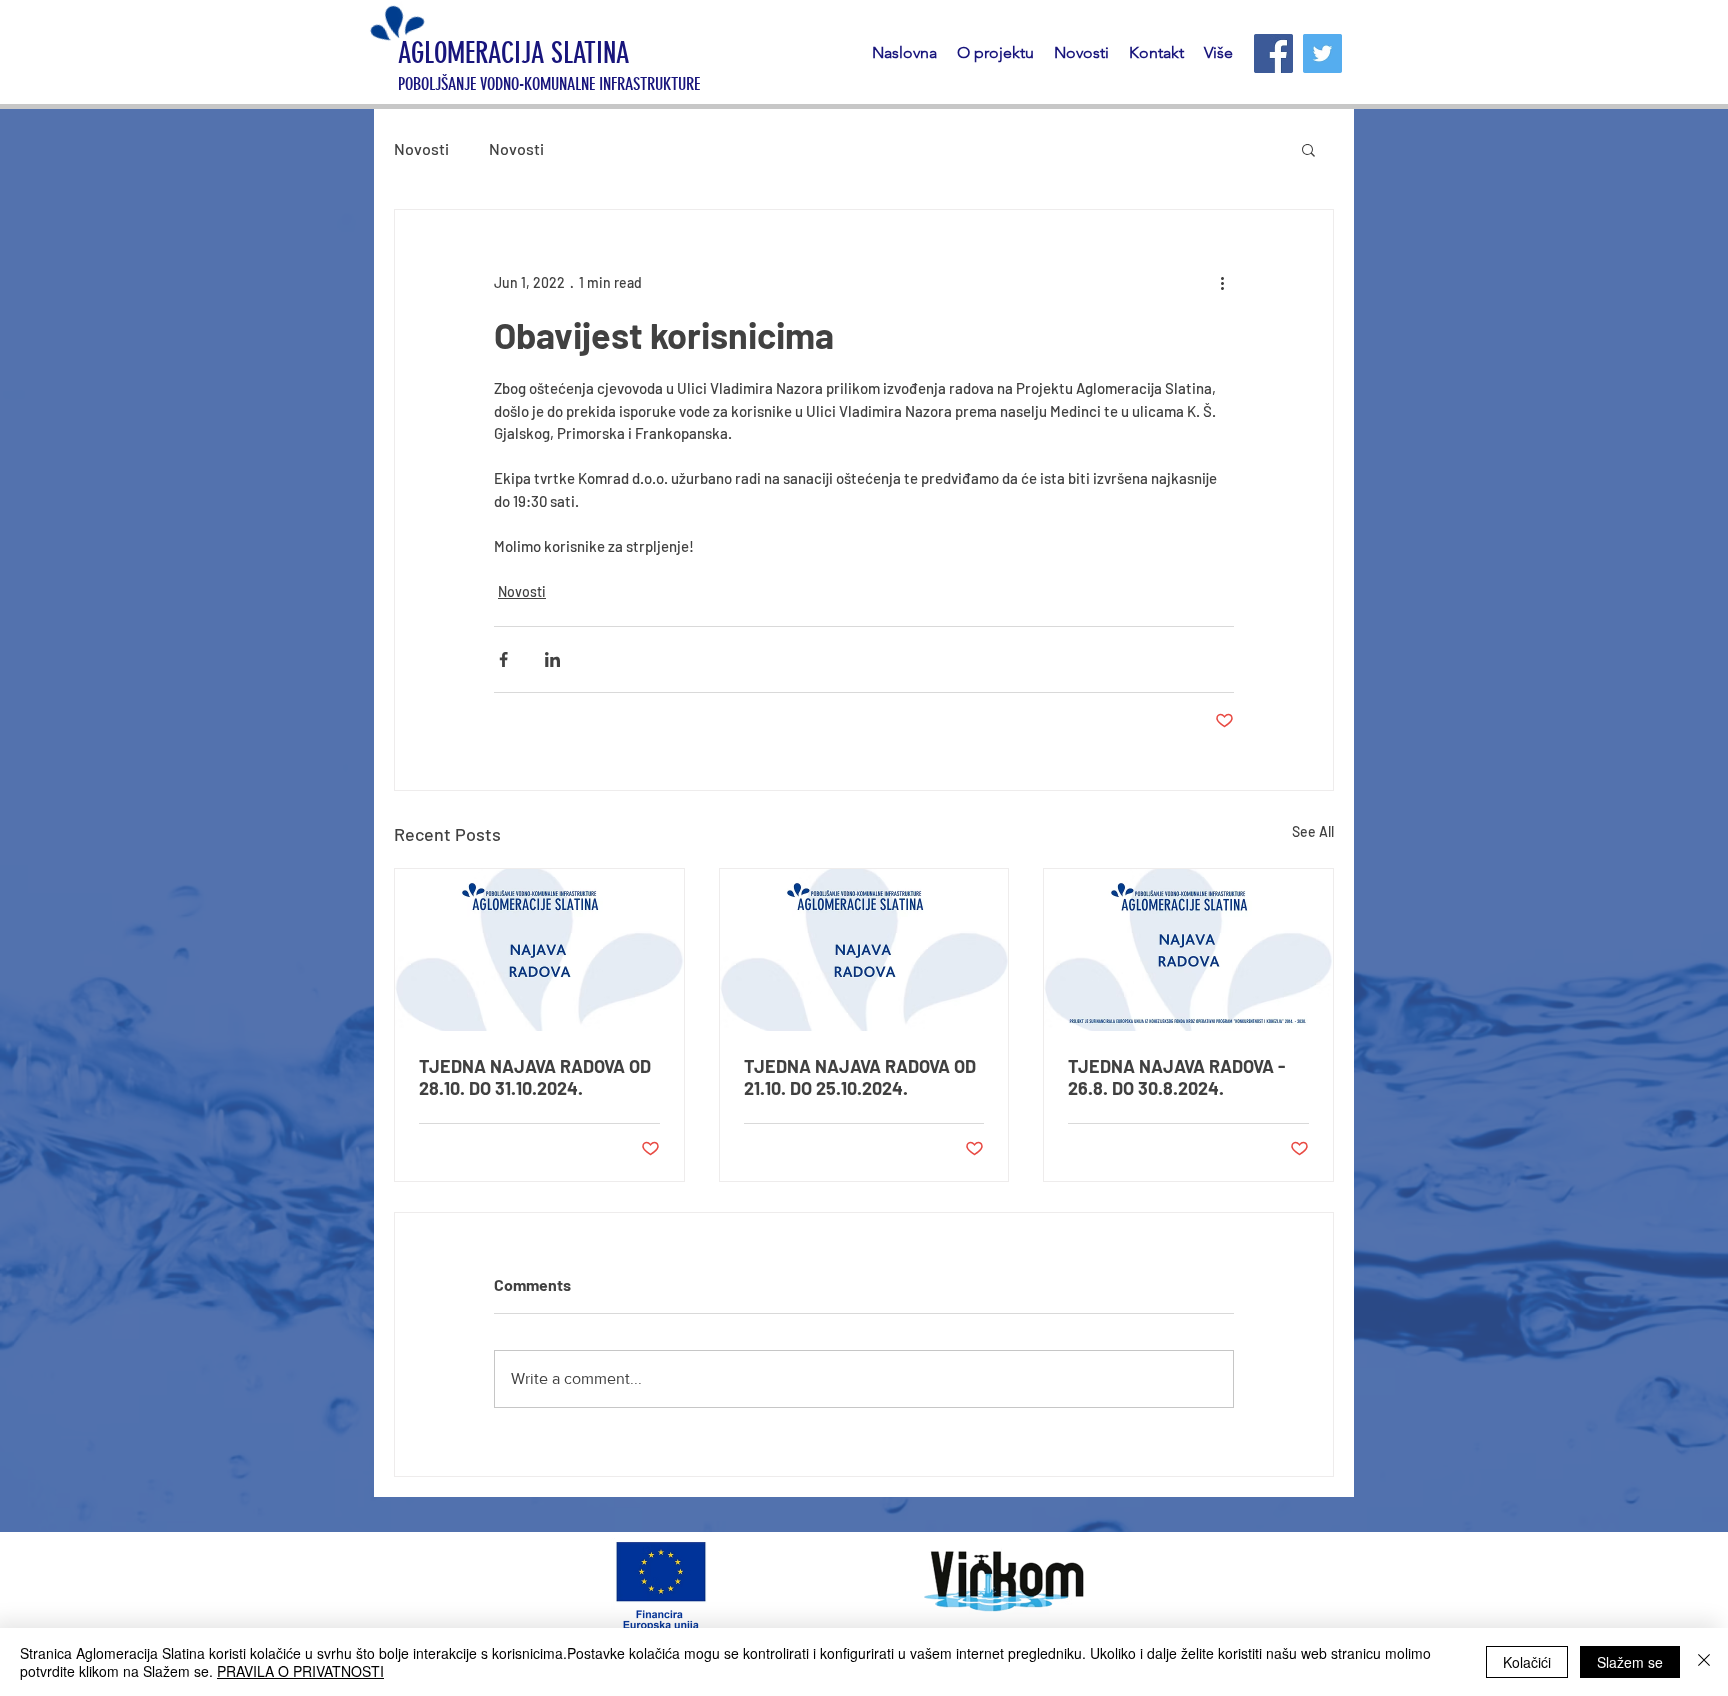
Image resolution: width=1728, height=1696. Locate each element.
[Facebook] (1273, 53)
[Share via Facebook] (503, 659)
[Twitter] (1322, 53)
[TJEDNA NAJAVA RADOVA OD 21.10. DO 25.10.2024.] (864, 950)
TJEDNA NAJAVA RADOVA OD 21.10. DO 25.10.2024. (860, 1077)
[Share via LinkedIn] (552, 659)
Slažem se (1630, 1662)
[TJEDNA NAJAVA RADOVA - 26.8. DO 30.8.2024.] (1188, 950)
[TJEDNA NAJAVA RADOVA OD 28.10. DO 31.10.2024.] (539, 950)
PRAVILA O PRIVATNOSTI (300, 1671)
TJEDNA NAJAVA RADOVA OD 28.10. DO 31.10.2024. (535, 1077)
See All (1313, 831)
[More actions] (1222, 282)
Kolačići (1527, 1662)
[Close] (1704, 1662)
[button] (1308, 149)
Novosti (421, 148)
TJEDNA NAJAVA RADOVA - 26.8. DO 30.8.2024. (1176, 1077)
